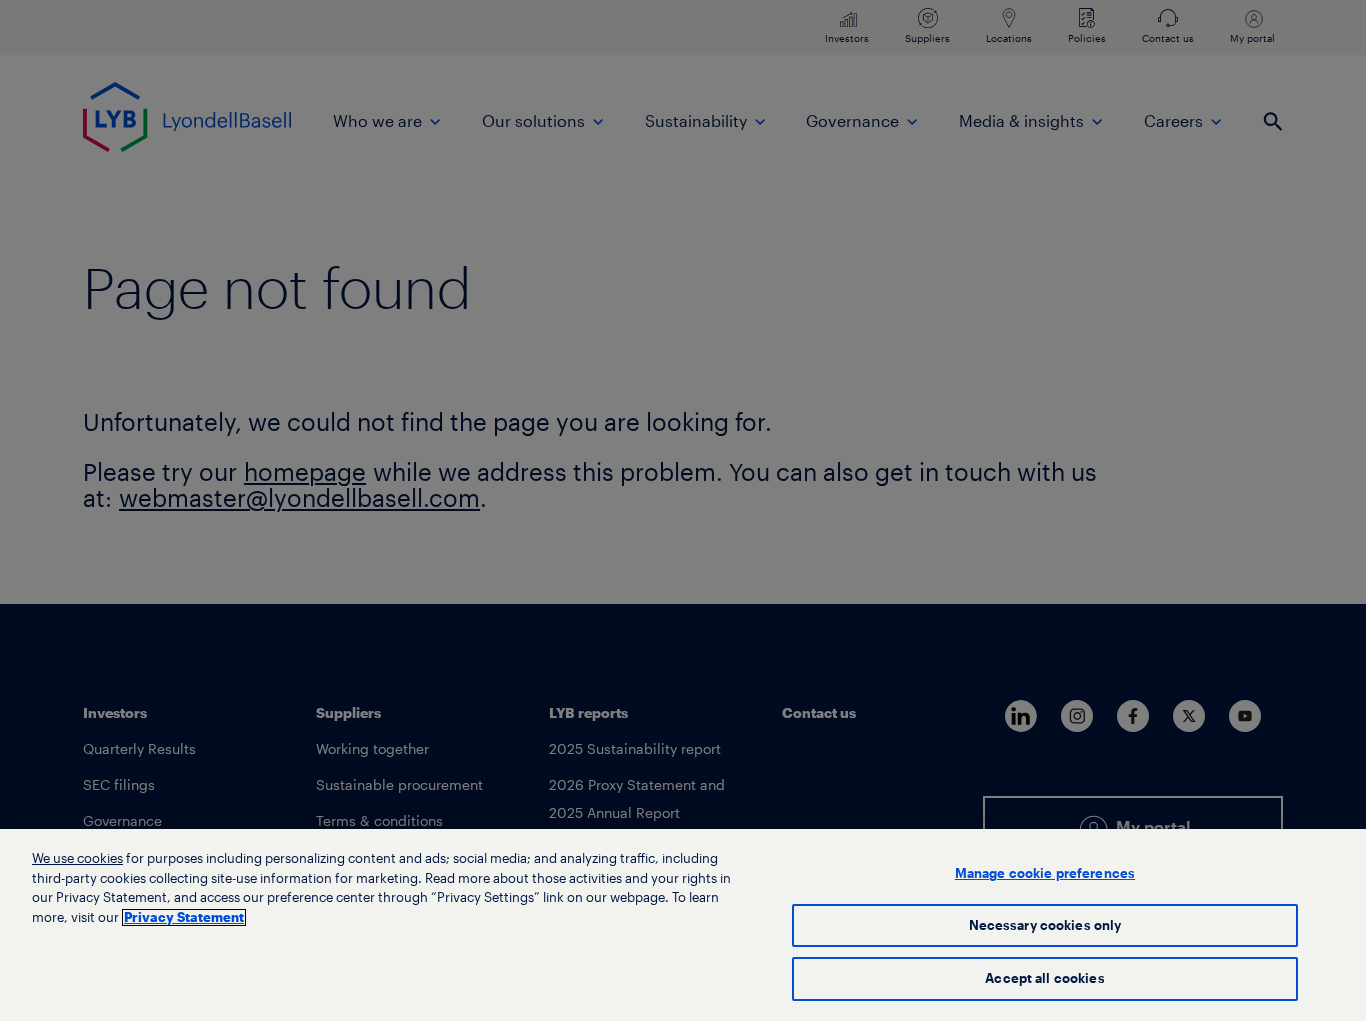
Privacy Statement (184, 917)
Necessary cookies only (1045, 925)
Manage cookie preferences (1045, 873)
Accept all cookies (1044, 978)
